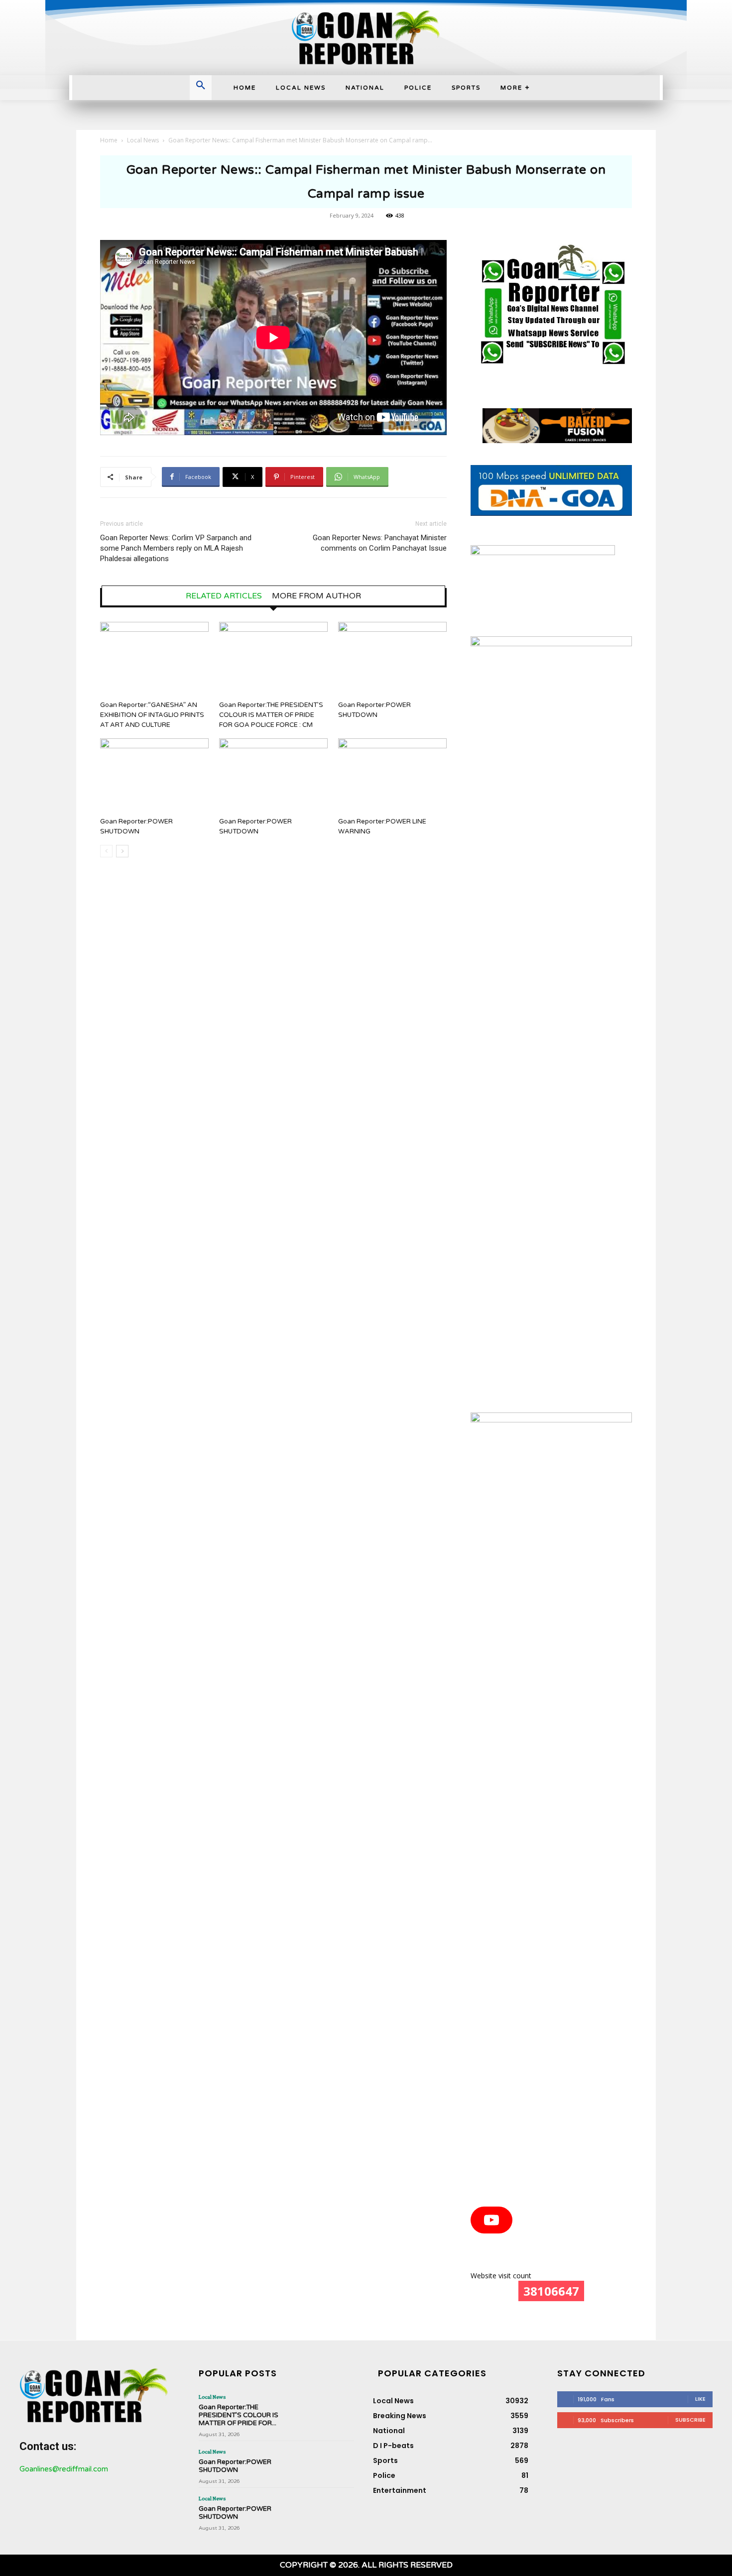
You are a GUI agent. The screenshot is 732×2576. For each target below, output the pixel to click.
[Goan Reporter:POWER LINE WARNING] (392, 776)
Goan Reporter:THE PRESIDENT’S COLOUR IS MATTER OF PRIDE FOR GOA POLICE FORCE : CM (271, 715)
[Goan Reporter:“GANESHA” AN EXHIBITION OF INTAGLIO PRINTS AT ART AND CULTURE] (154, 659)
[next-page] (122, 851)
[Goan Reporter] (366, 38)
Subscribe (690, 2420)
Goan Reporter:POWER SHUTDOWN (235, 2466)
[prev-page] (106, 851)
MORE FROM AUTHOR (316, 596)
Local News (143, 140)
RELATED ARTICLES (224, 596)
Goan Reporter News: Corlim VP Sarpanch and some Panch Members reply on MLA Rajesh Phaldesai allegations (176, 548)
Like (700, 2399)
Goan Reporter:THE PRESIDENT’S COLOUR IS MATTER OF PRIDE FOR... (239, 2415)
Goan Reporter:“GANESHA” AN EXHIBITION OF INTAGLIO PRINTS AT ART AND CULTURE (152, 715)
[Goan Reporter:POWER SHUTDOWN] (392, 659)
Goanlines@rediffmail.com (64, 2469)
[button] (201, 86)
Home (109, 140)
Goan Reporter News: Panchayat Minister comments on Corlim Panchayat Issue (380, 543)
